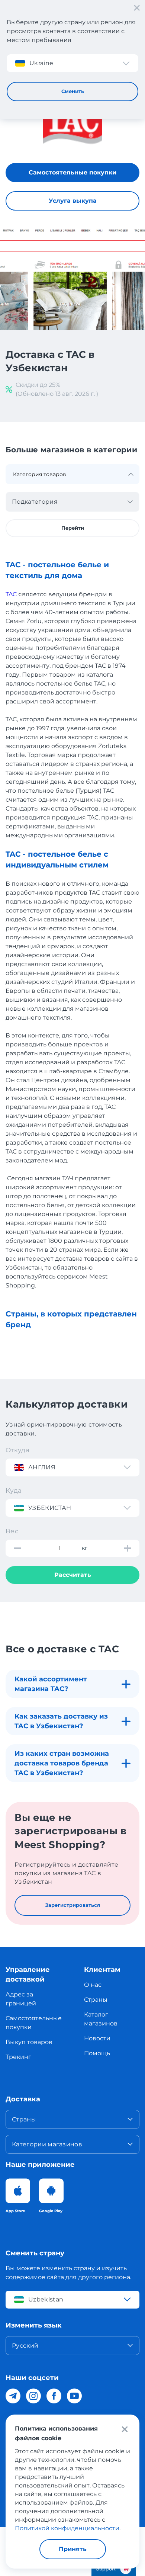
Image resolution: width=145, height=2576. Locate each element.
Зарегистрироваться (73, 1905)
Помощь (97, 2053)
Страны (96, 2000)
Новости (97, 2038)
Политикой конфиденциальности (67, 2528)
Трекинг (18, 2057)
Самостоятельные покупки (72, 172)
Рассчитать (73, 1575)
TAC (11, 594)
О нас (93, 1985)
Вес (12, 1531)
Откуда (17, 1450)
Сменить (73, 91)
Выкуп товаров (29, 2042)
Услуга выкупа (73, 201)
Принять (73, 2549)
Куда (14, 1491)
